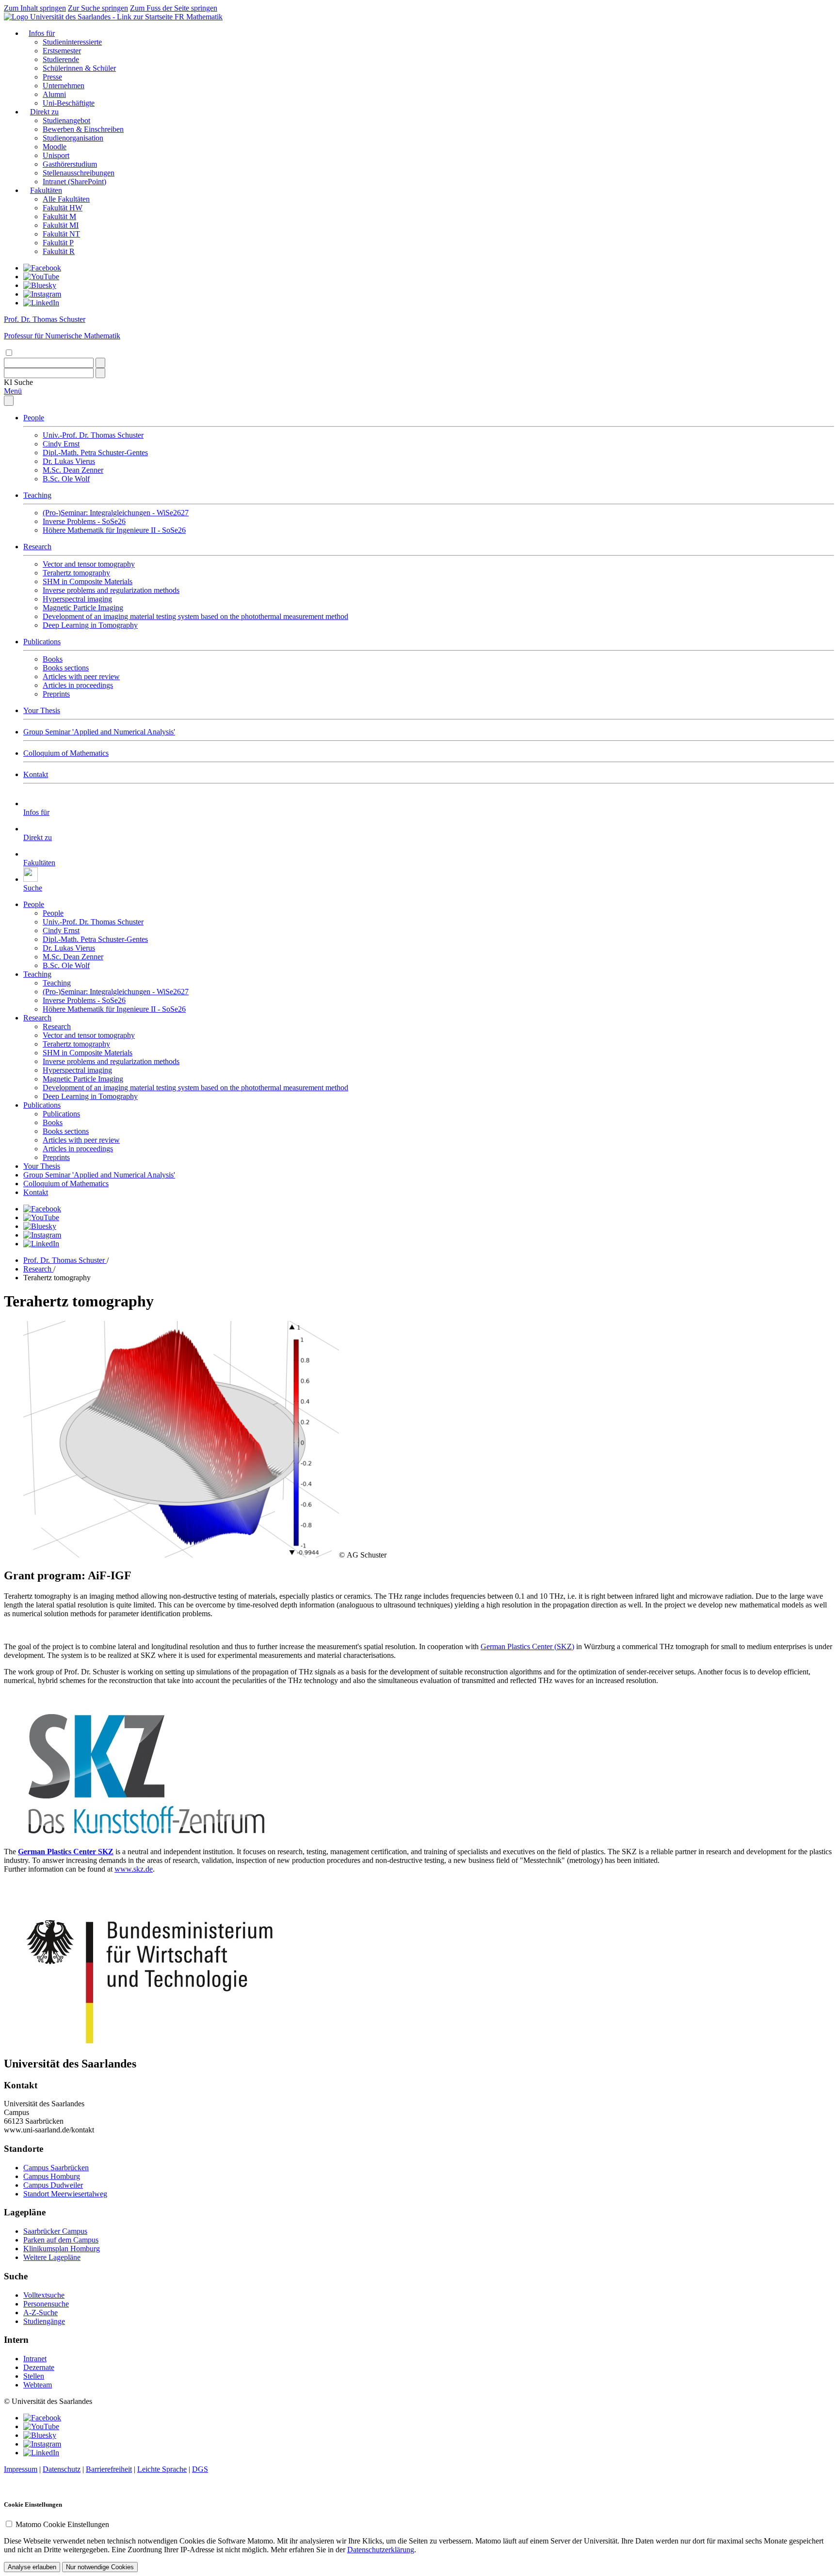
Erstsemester (62, 51)
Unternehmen (64, 86)
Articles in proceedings (78, 685)
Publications (42, 642)
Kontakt (36, 774)
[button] (18, 382)
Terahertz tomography (76, 573)
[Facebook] (42, 268)
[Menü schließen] (9, 401)
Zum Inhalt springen (35, 8)
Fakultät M (59, 216)
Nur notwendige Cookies (100, 2567)
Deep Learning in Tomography (90, 625)
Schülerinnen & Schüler (79, 68)
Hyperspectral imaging (77, 599)
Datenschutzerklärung (381, 2550)
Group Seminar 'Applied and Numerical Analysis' (99, 732)
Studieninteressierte (72, 42)
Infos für (42, 33)
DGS (200, 2469)
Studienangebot (66, 120)
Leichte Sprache (162, 2469)
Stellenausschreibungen (79, 173)
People (34, 418)
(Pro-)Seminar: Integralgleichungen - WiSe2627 (116, 513)
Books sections (66, 668)
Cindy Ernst (61, 444)
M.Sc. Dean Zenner (73, 470)
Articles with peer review (81, 676)
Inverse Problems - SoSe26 (84, 521)
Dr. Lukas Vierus (69, 461)
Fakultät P (58, 243)
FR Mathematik (199, 17)
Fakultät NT (61, 234)
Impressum (21, 2469)
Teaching (37, 495)
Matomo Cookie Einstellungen (62, 2524)
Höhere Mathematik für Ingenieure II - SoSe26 (114, 530)
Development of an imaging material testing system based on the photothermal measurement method (195, 616)
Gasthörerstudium (70, 164)
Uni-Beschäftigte (69, 103)
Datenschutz (62, 2469)
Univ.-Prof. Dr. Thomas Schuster (93, 435)
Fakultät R (59, 251)
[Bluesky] (40, 285)
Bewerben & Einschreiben (83, 129)
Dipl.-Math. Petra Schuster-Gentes (95, 453)
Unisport (56, 155)
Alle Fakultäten (66, 199)
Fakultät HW (63, 208)
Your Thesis (42, 710)
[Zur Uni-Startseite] (89, 17)
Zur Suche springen (98, 8)
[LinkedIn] (41, 303)
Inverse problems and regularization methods (111, 590)
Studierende (61, 59)
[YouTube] (41, 277)
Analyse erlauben (32, 2567)
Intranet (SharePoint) (74, 182)
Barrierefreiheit (109, 2469)
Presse (52, 77)
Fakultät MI (61, 225)
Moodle (55, 147)
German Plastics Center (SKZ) (527, 1646)
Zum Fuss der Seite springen (174, 8)
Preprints (56, 694)
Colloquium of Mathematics (66, 753)
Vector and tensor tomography (89, 564)
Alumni (54, 94)
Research (37, 547)
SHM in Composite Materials (88, 581)
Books (53, 659)
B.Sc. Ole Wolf (66, 479)
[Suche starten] (100, 363)
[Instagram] (42, 294)
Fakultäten (46, 190)
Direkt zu (44, 112)
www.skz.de (134, 1869)
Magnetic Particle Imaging (83, 608)
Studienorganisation (73, 138)
